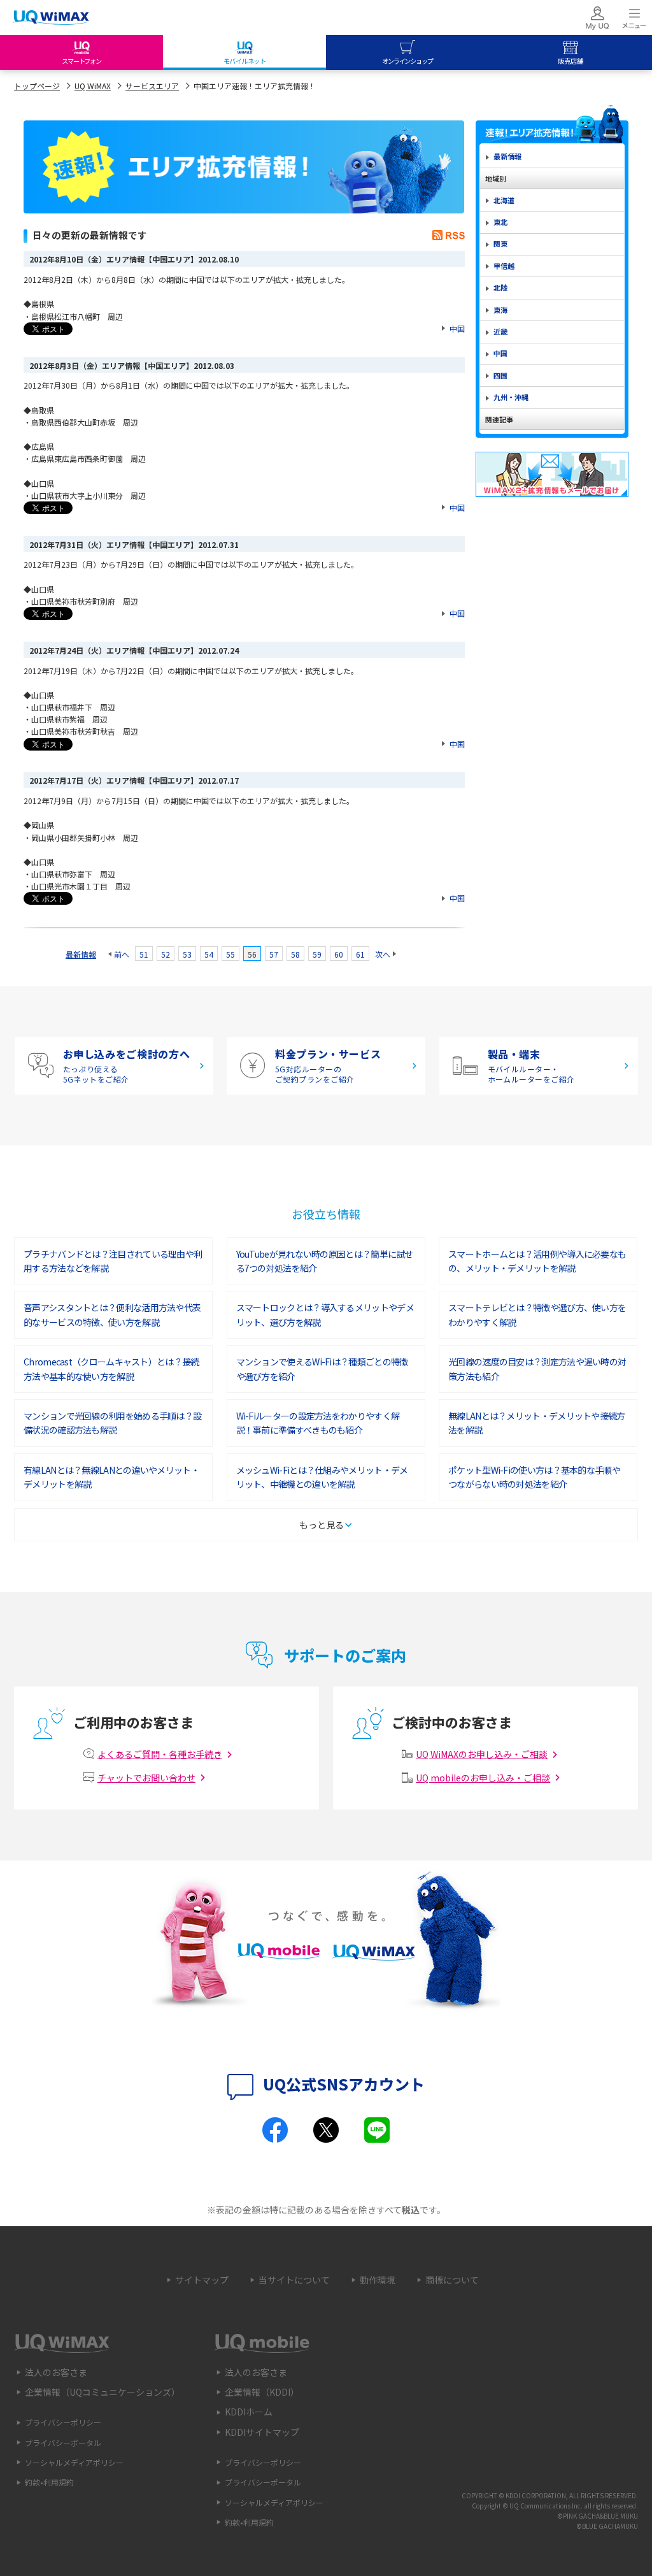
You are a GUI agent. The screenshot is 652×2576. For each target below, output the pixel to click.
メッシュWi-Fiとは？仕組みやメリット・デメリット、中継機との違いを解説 (322, 1477)
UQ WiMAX (93, 86)
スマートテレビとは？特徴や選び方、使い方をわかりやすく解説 (537, 1314)
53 (187, 954)
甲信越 (504, 266)
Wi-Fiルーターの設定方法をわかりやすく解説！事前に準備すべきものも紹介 (318, 1423)
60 (339, 954)
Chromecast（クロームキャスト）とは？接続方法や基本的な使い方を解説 (111, 1369)
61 (360, 954)
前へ (122, 954)
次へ (383, 954)
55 (230, 954)
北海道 (504, 200)
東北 (500, 222)
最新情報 (81, 954)
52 (166, 954)
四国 (500, 375)
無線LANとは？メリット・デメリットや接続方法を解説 (537, 1423)
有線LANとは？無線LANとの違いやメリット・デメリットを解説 (111, 1477)
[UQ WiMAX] (51, 18)
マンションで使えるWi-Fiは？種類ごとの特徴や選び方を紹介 (322, 1369)
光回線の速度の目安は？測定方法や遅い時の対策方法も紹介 (537, 1369)
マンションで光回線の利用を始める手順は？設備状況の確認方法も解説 (112, 1423)
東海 (500, 310)
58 (295, 954)
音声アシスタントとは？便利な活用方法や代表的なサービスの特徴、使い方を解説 (112, 1314)
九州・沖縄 (511, 397)
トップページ (37, 86)
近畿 (500, 331)
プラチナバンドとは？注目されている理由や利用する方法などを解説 (113, 1261)
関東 (500, 243)
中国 (457, 328)
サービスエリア (152, 86)
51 (144, 954)
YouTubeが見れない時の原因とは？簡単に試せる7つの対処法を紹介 (325, 1261)
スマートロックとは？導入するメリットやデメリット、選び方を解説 (325, 1314)
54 (209, 954)
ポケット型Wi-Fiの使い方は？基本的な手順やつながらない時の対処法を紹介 (534, 1477)
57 (274, 954)
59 (317, 954)
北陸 (500, 287)
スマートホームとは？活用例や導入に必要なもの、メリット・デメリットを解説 (537, 1261)
